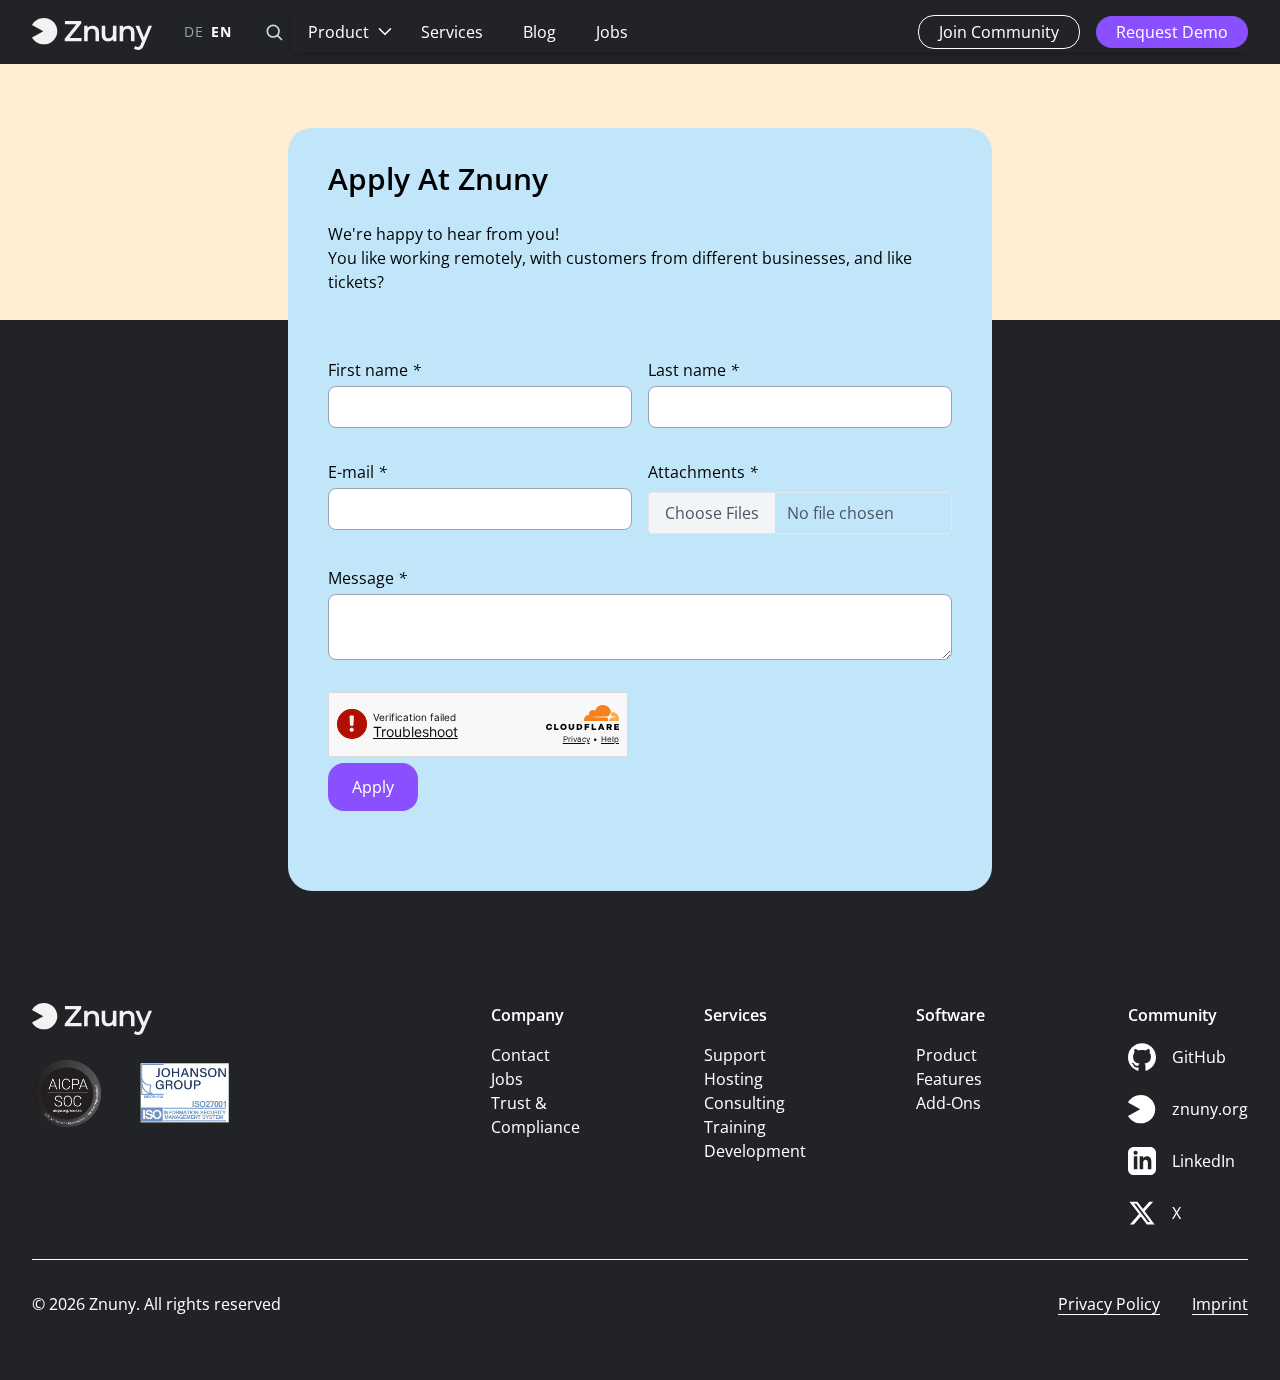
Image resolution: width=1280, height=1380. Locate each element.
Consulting (744, 1103)
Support (735, 1055)
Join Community (999, 32)
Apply (373, 787)
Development (755, 1151)
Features (949, 1079)
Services (452, 32)
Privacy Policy (1109, 1304)
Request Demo (1172, 32)
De (193, 31)
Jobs (612, 32)
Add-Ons (948, 1103)
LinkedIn (1203, 1161)
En (221, 31)
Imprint (1220, 1304)
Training (735, 1127)
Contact (520, 1055)
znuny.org (1210, 1109)
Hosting (733, 1079)
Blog (539, 32)
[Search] (274, 32)
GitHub (1199, 1057)
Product (338, 32)
